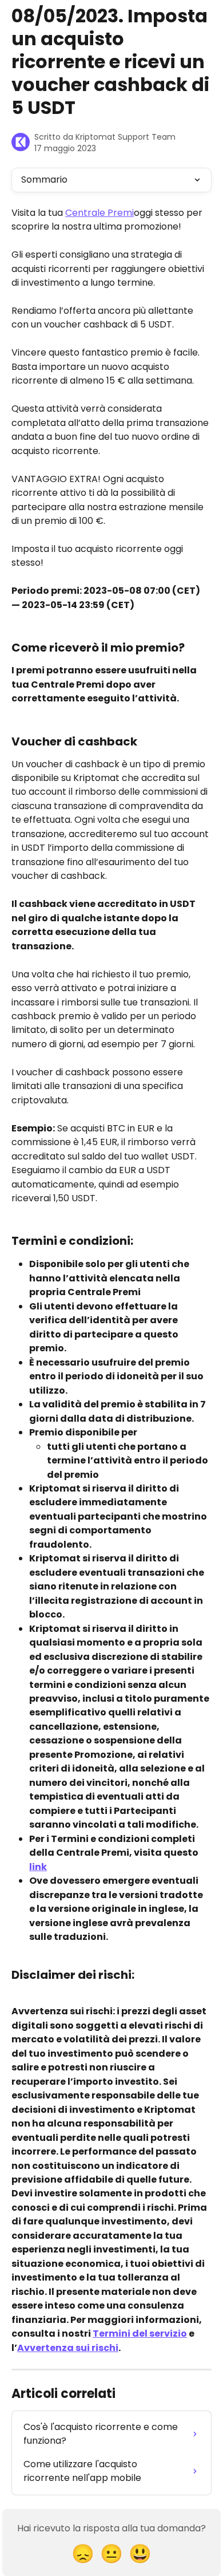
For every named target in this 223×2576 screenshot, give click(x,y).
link (38, 1867)
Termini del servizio (140, 2334)
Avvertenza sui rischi (68, 2348)
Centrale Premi (99, 213)
